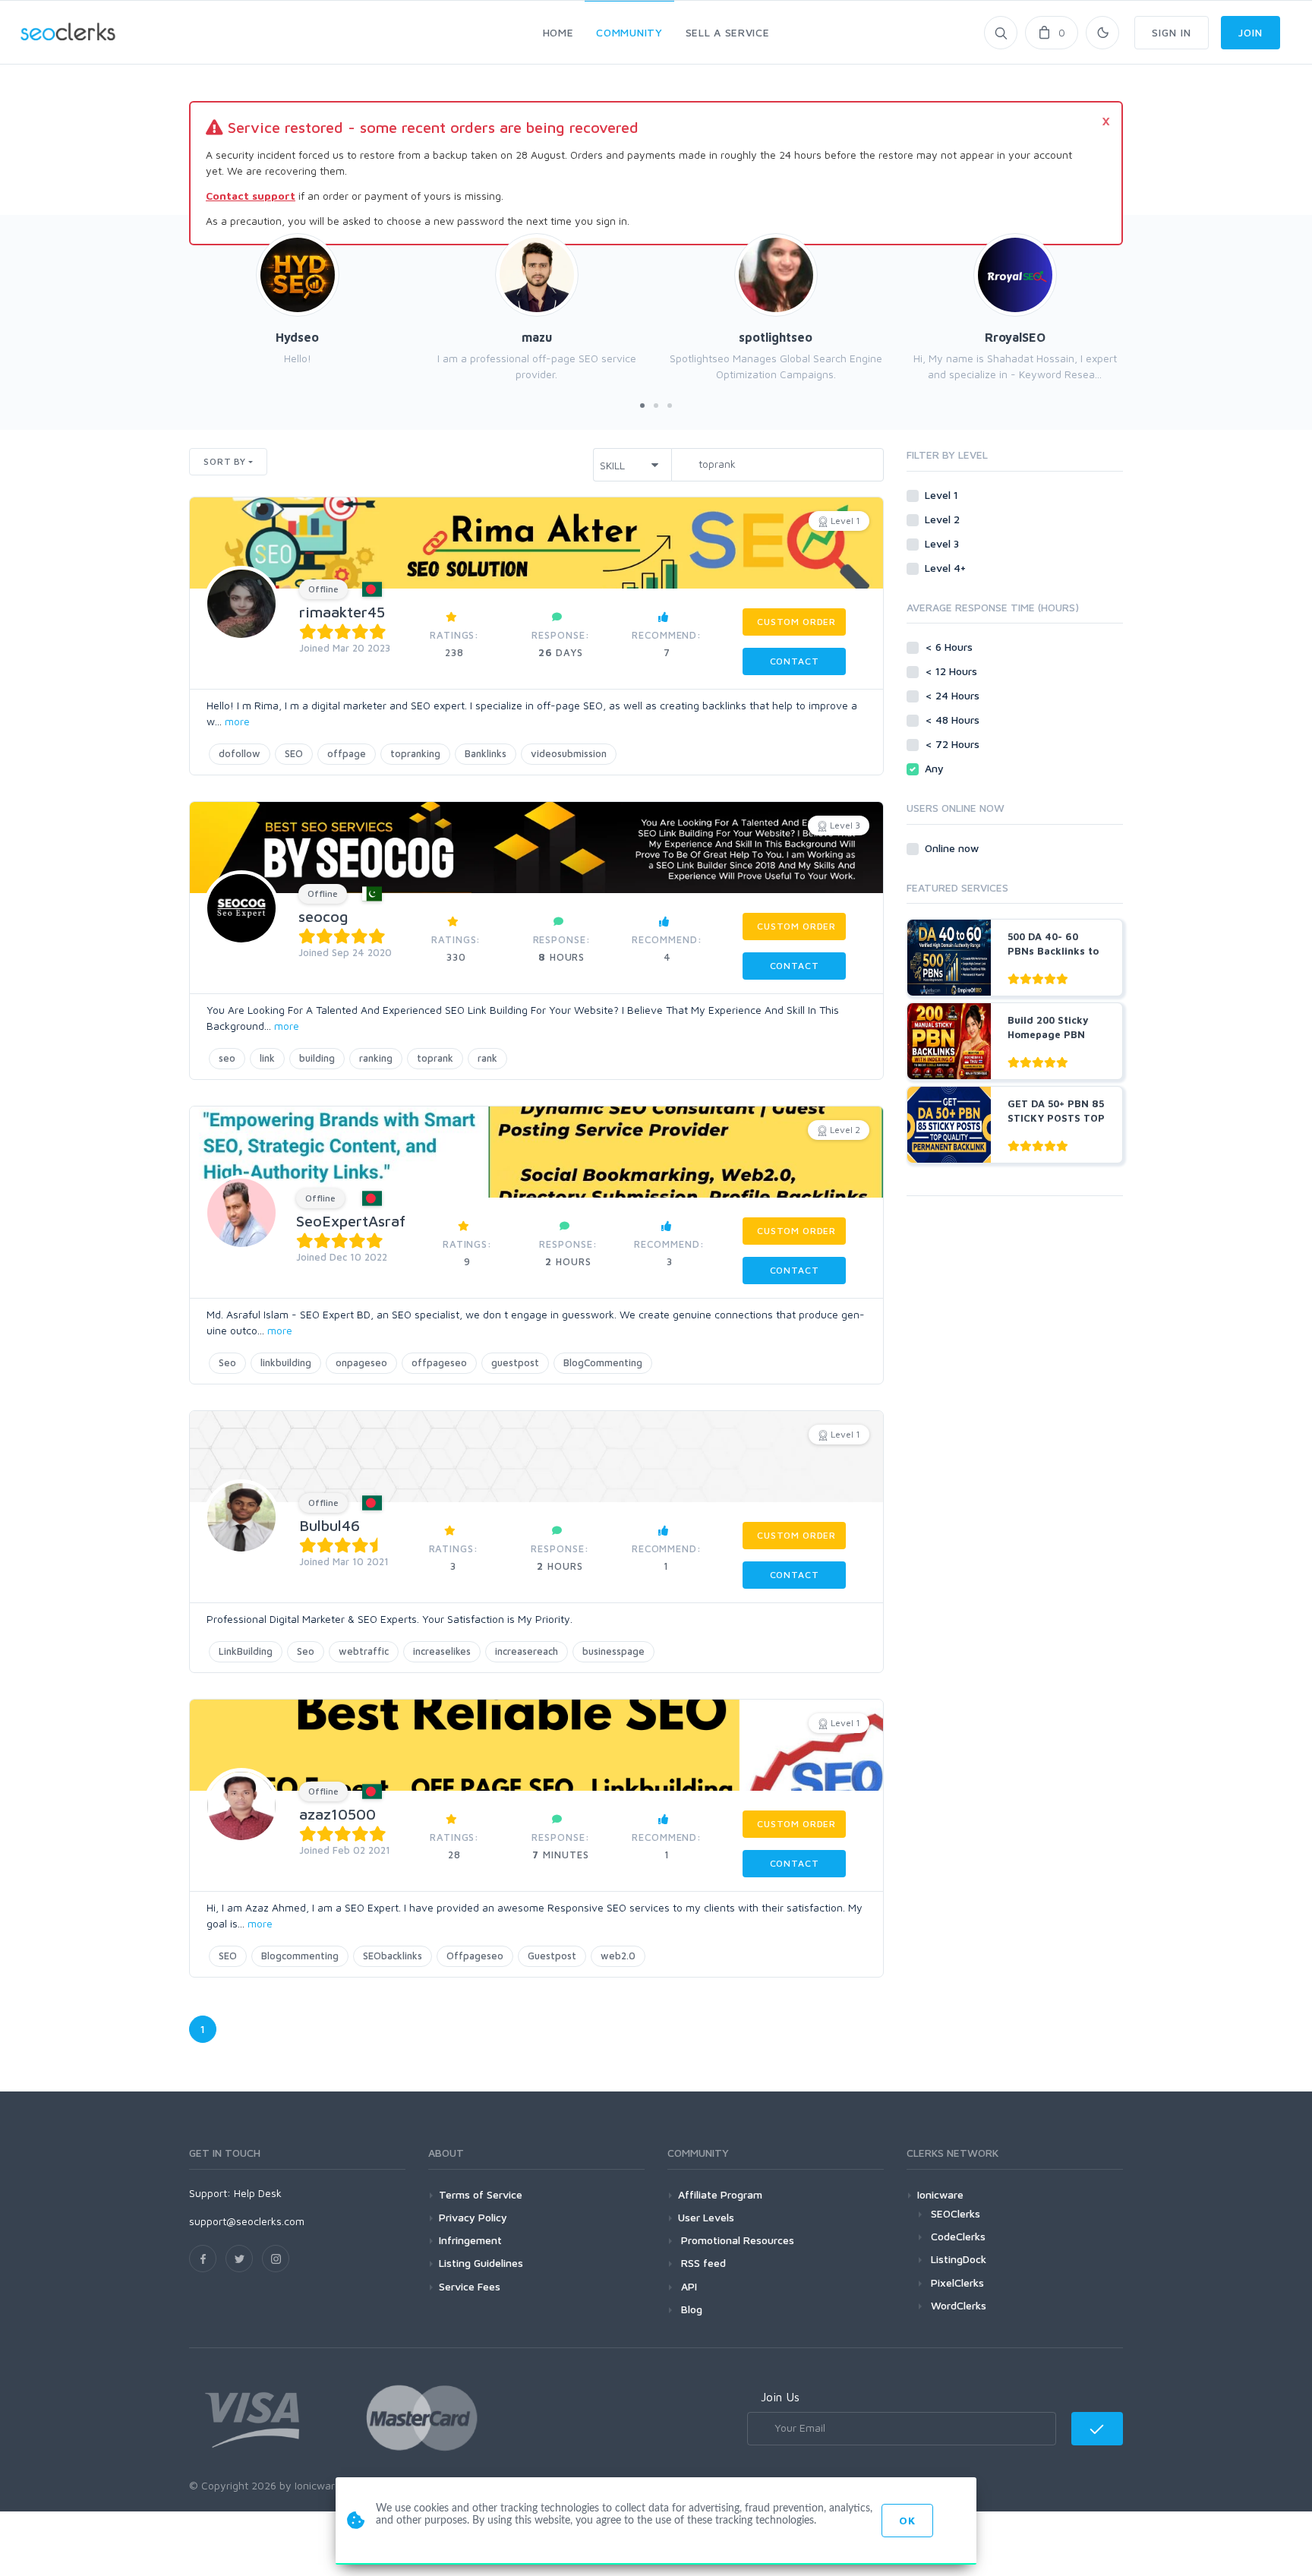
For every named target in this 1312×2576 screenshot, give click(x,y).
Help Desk (258, 2193)
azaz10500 (337, 1814)
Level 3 (943, 543)
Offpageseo (475, 1956)
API (688, 2286)
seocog (323, 916)
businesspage (613, 1651)
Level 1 (943, 495)
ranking (376, 1058)
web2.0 (618, 1956)
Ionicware (940, 2194)
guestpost (515, 1362)
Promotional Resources (736, 2240)
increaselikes (442, 1651)
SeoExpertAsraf (351, 1221)
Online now (953, 848)
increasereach (527, 1651)
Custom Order (796, 622)
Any (936, 768)
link (267, 1058)
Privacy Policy (473, 2217)
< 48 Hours (954, 720)
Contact (795, 661)
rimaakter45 (342, 612)
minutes (560, 1846)
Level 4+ (947, 568)
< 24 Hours (954, 695)
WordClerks (959, 2305)
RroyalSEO (1015, 337)
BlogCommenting (603, 1362)
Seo (227, 1362)
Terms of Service (481, 2194)
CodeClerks (958, 2236)
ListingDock (959, 2259)
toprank (435, 1058)
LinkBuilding (246, 1651)
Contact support (251, 196)
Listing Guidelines (481, 2263)
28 (454, 1846)
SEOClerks (956, 2213)
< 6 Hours (950, 647)
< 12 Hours (952, 671)
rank (487, 1058)
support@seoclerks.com (247, 2221)
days (560, 644)
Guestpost (552, 1956)
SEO (294, 753)
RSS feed (702, 2263)
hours (562, 948)
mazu (537, 337)
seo (227, 1058)
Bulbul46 (330, 1525)
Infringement (470, 2240)
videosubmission (569, 753)
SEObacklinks (393, 1956)
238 (454, 644)
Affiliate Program (720, 2194)
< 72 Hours (954, 744)
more (237, 721)
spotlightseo (776, 337)
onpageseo (361, 1362)
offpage (347, 753)
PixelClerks (957, 2282)
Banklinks (486, 753)
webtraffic (364, 1651)
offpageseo (439, 1362)
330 (456, 948)
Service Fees (470, 2286)
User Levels (706, 2217)
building (317, 1058)
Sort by (225, 461)
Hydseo (297, 337)
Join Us (780, 2397)
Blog (690, 2309)
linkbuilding (286, 1362)
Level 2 (944, 519)
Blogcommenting (300, 1956)
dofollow (240, 753)
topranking (415, 753)
